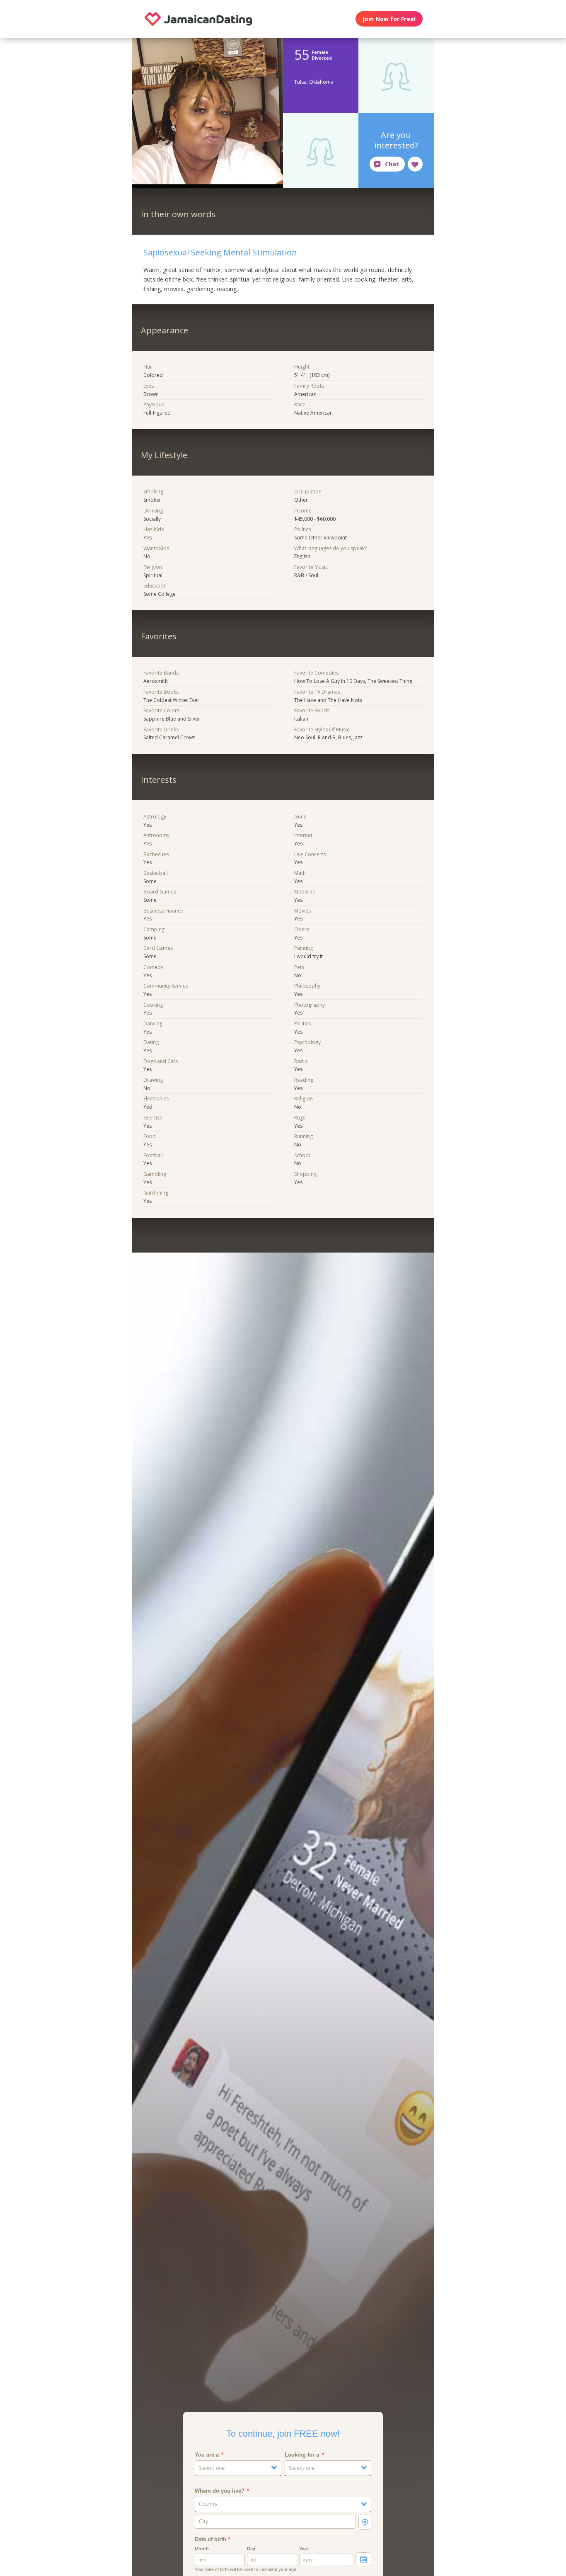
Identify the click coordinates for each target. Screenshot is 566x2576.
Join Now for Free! (389, 19)
